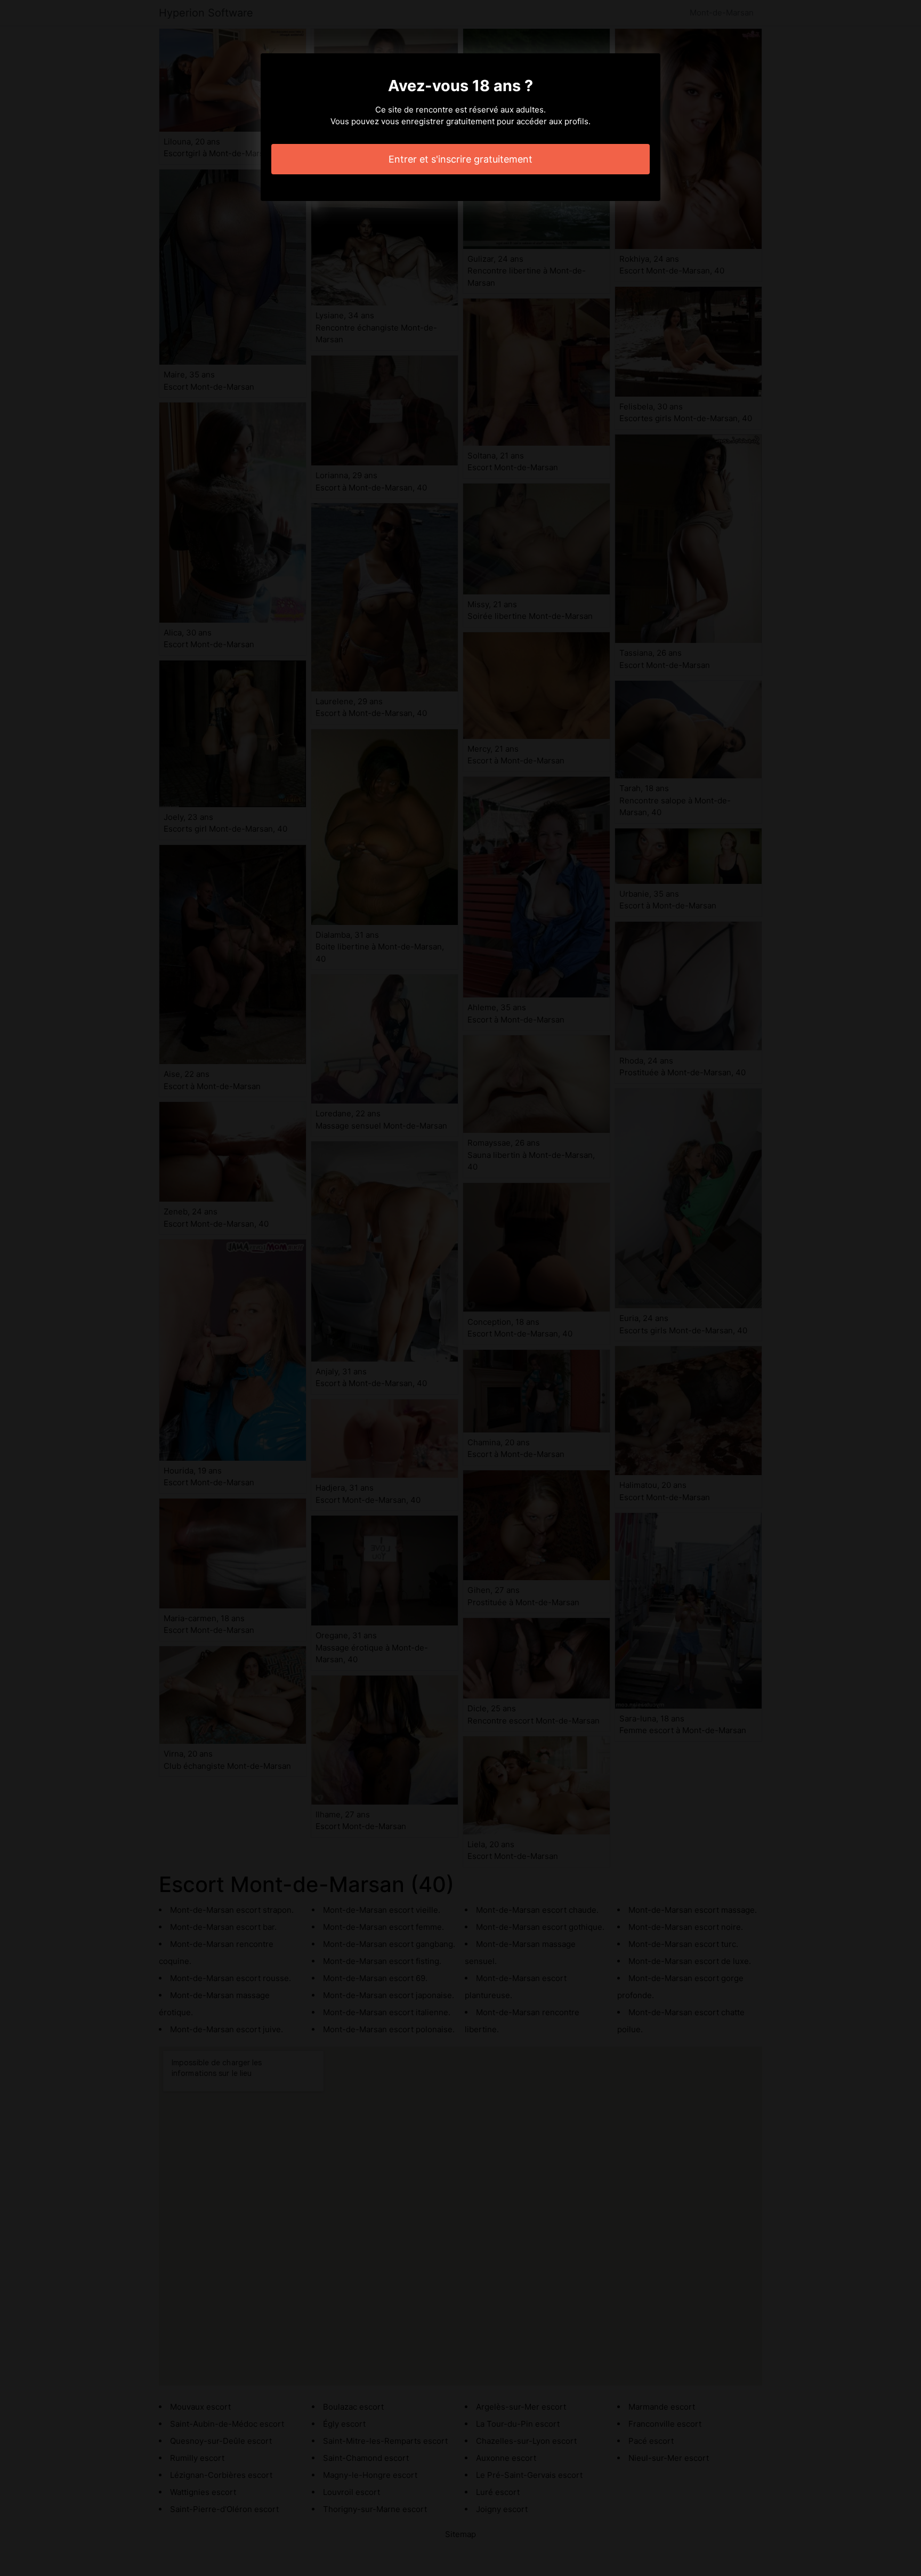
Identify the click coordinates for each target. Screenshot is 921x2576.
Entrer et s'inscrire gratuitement (461, 159)
